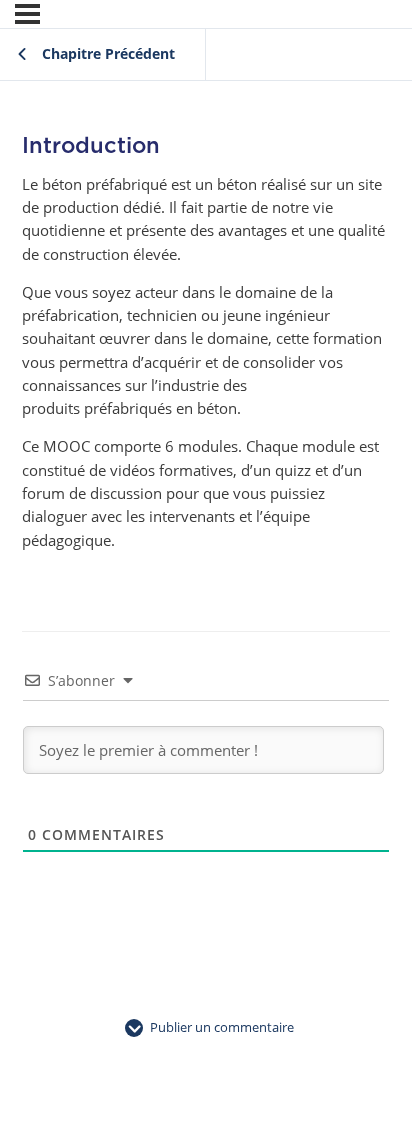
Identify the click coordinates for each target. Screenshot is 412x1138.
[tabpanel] (206, 362)
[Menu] (27, 14)
